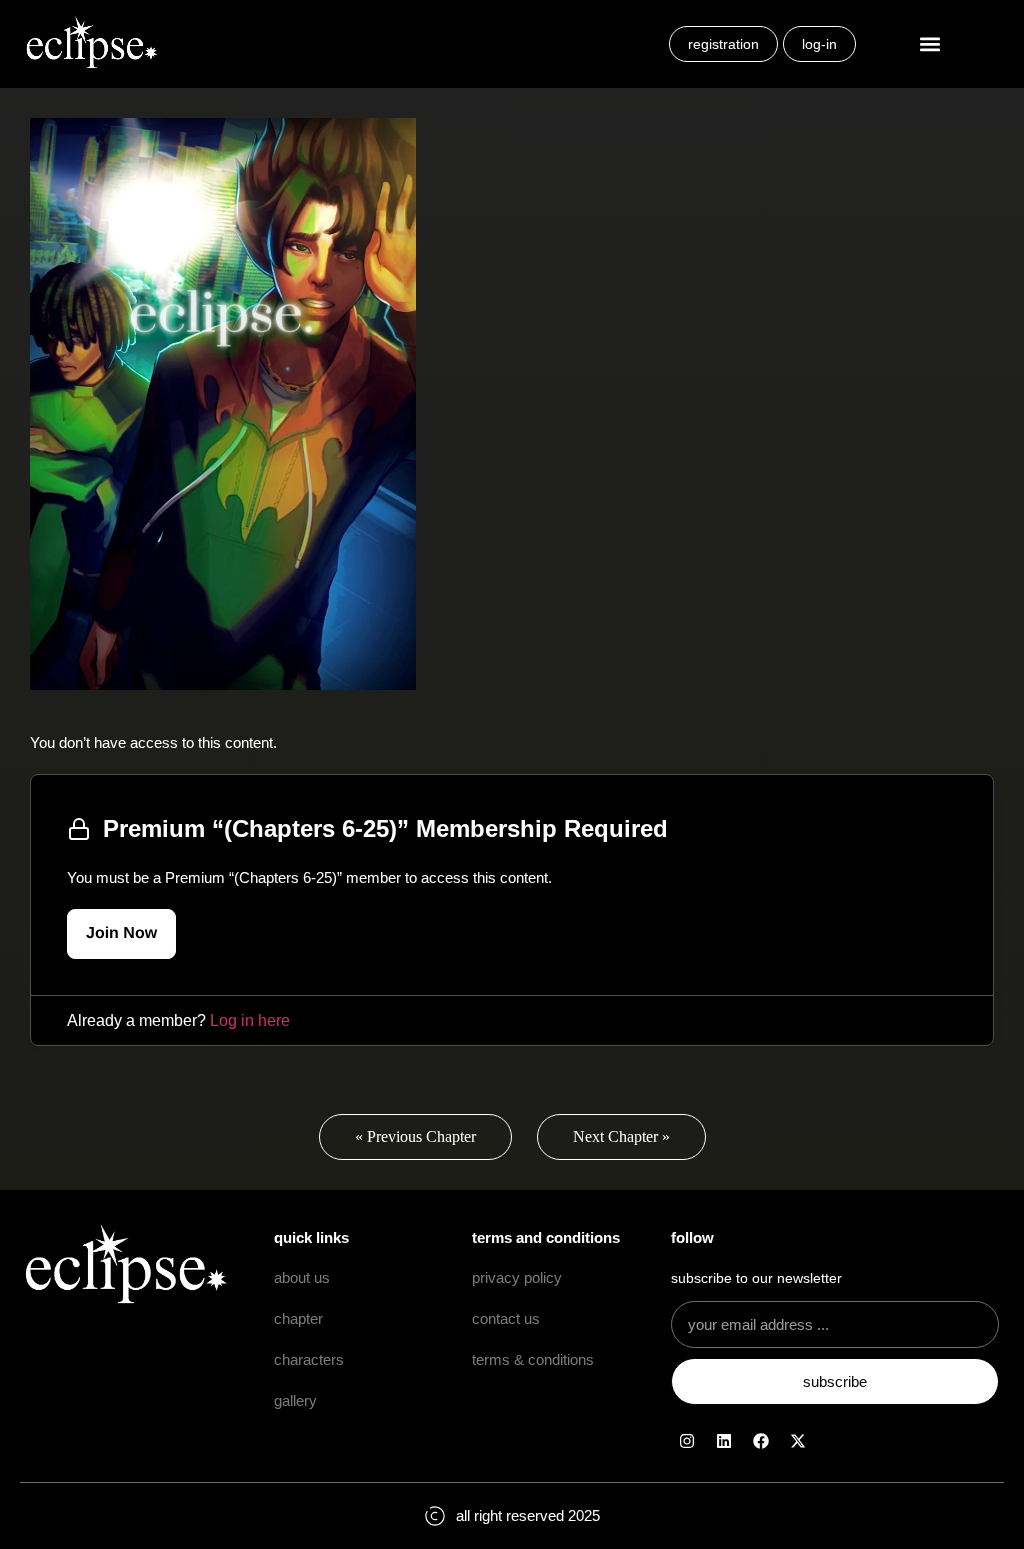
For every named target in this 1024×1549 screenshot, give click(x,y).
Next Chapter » (621, 1136)
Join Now (121, 933)
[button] (930, 44)
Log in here (250, 1020)
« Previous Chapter (415, 1136)
